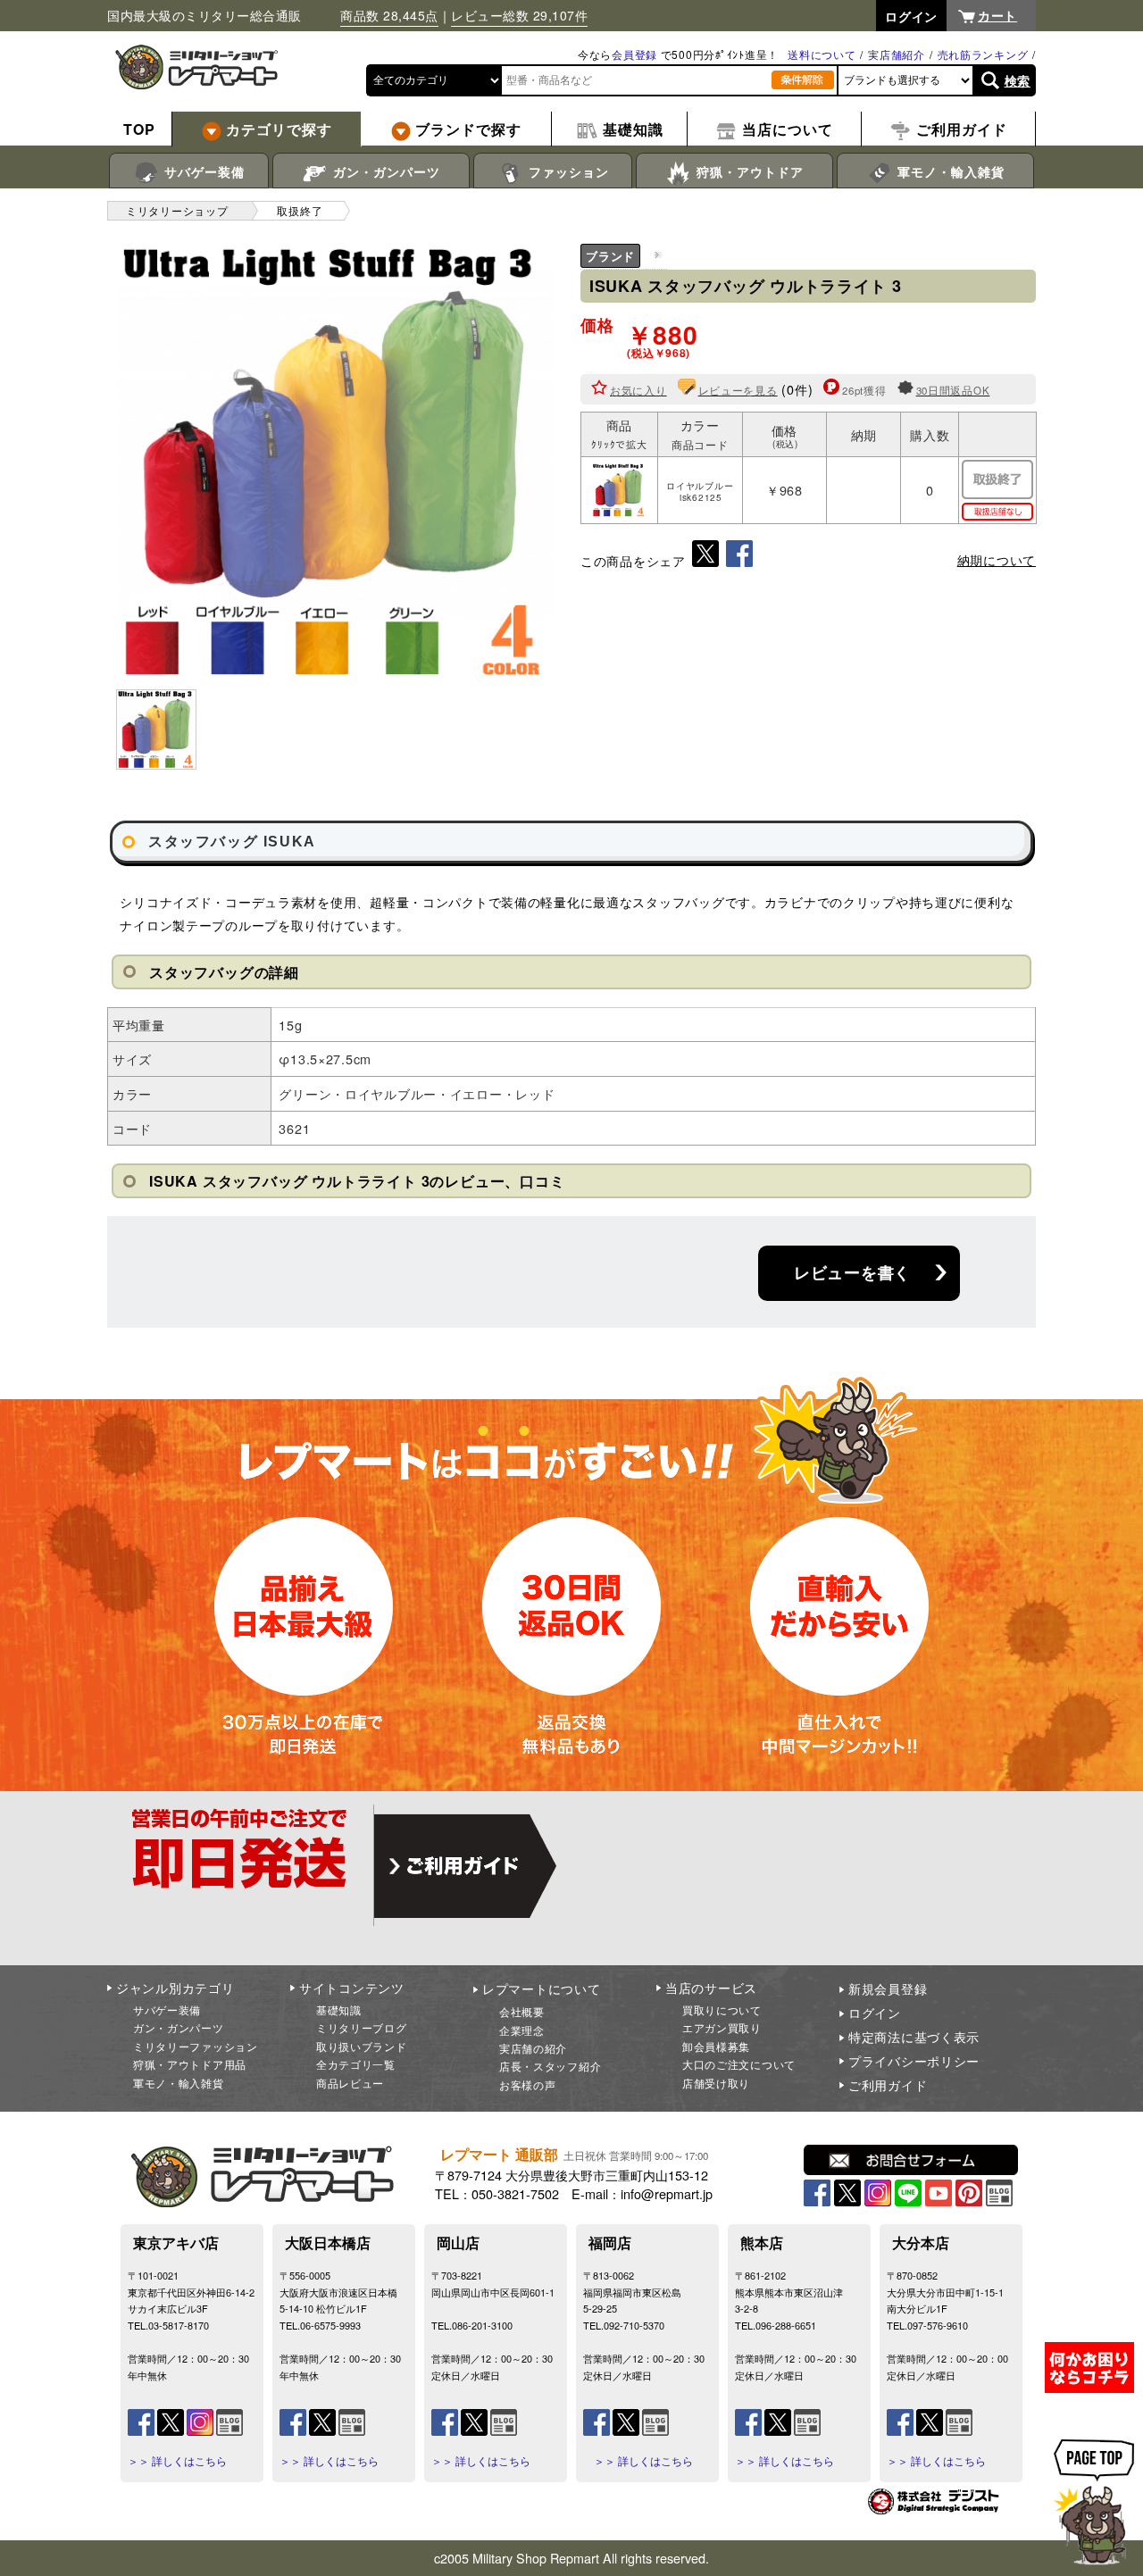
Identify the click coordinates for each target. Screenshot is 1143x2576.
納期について (997, 560)
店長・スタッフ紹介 (550, 2066)
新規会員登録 (888, 1988)
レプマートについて (541, 1988)
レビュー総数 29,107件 (519, 15)
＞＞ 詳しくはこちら (177, 2461)
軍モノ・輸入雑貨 (949, 171)
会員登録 (634, 54)
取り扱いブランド (362, 2046)
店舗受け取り (716, 2083)
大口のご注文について (739, 2064)
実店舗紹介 (897, 54)
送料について (822, 54)
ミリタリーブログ (362, 2027)
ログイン (875, 2013)
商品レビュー (350, 2083)
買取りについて (722, 2009)
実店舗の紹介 (533, 2048)
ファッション (567, 171)
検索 (1018, 80)
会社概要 (522, 2011)
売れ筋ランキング (983, 54)
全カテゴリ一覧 (356, 2064)
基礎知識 (339, 2009)
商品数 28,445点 (389, 15)
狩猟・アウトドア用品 (190, 2064)
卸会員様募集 (716, 2046)
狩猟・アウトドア (748, 171)
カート (997, 15)
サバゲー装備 (202, 171)
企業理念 (522, 2030)
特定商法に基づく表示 (914, 2037)
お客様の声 (528, 2084)
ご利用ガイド (888, 2085)
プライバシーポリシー (914, 2061)
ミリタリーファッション (196, 2046)
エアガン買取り (722, 2027)
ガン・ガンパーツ (384, 171)
